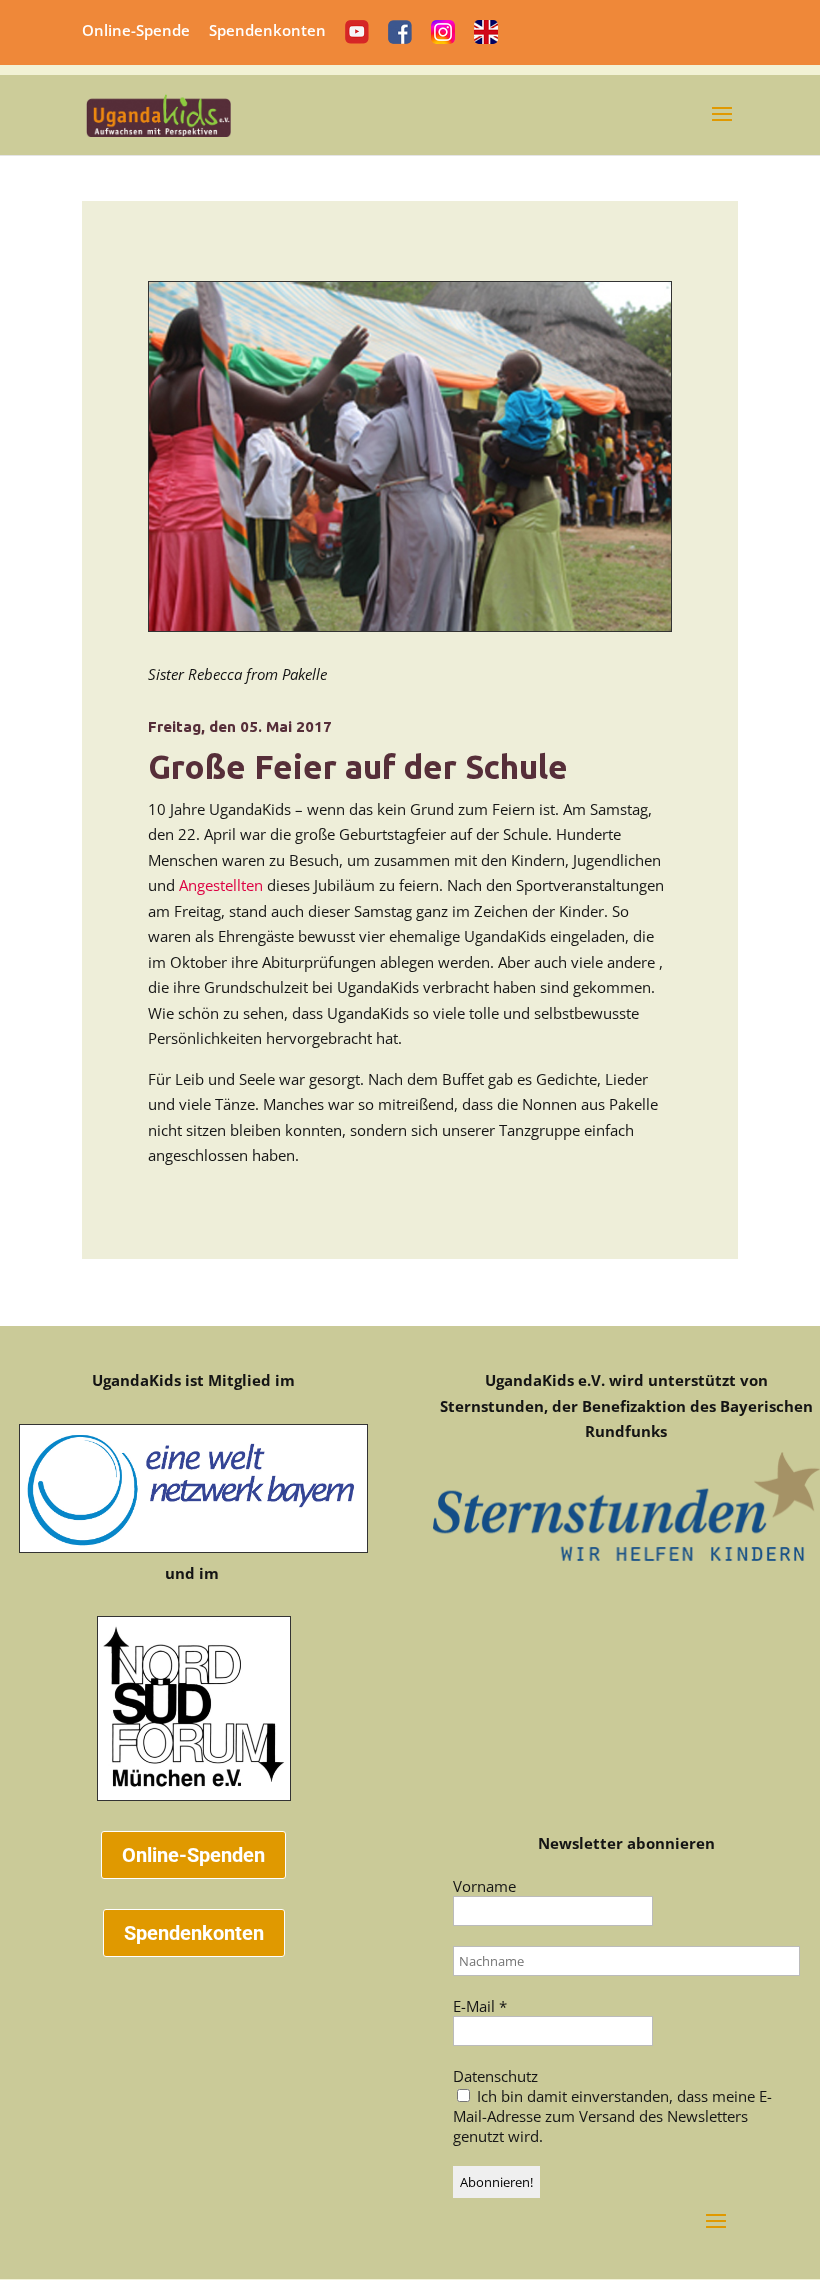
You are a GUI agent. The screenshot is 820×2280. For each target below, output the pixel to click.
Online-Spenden (193, 1855)
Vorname (484, 1886)
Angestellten (221, 885)
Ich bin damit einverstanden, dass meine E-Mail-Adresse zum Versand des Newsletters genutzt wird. (612, 2116)
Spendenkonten (267, 31)
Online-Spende (136, 31)
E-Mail (480, 2006)
